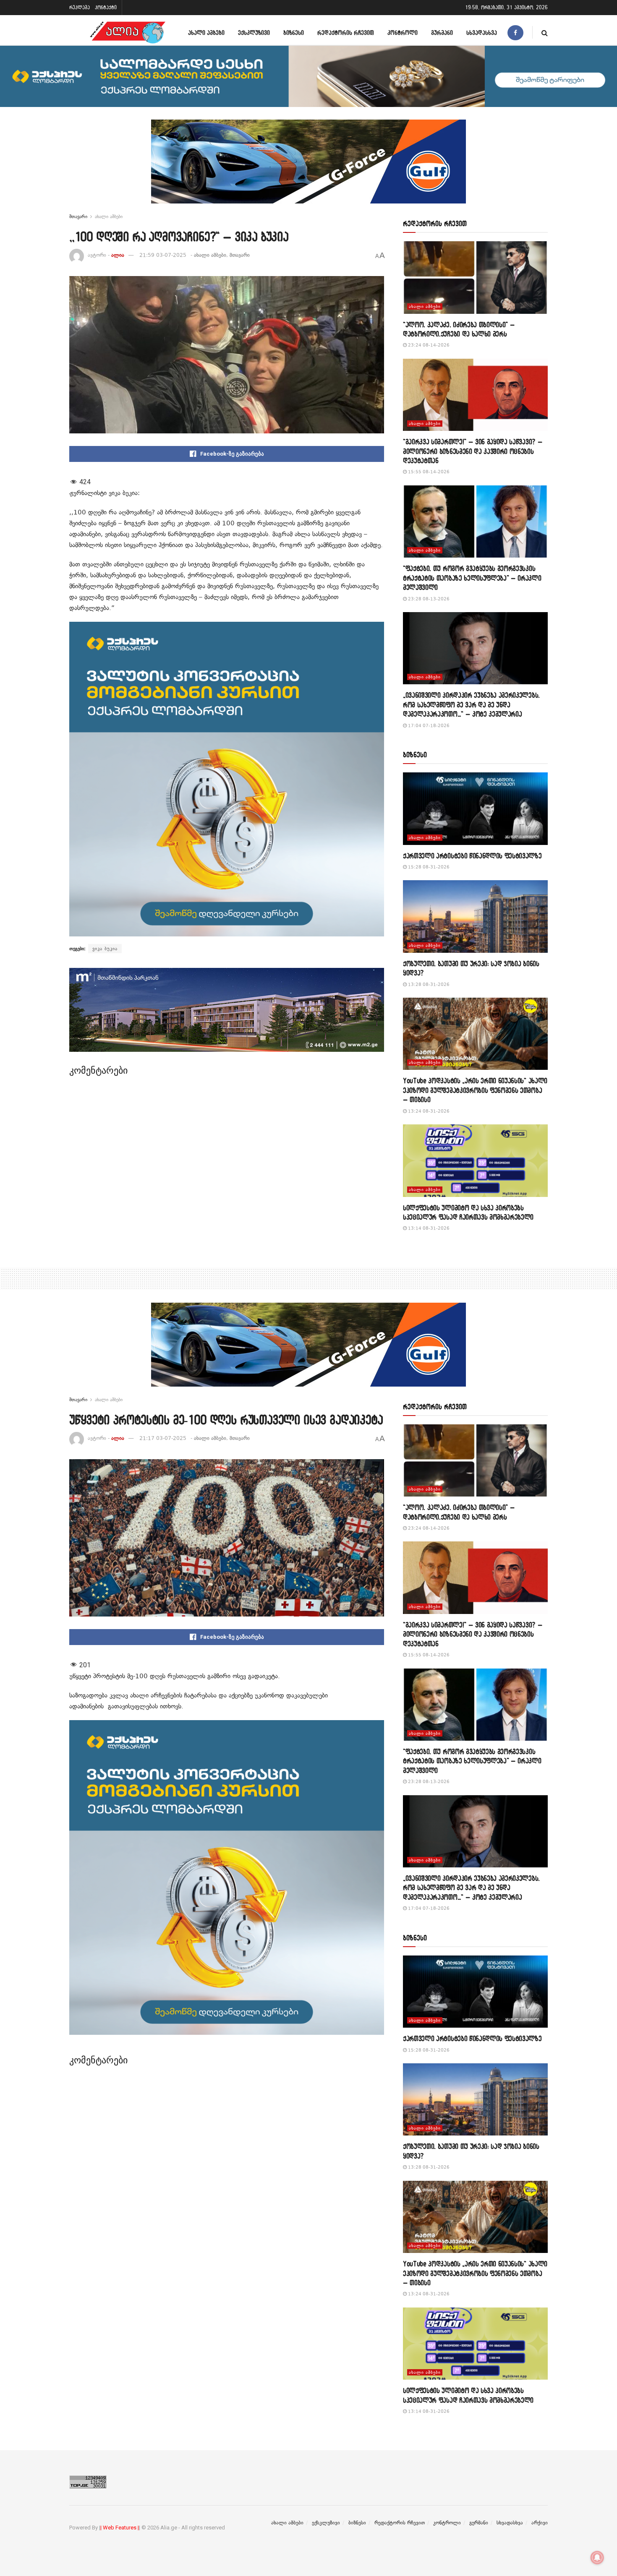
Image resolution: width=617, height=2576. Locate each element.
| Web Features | (120, 2528)
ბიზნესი (294, 33)
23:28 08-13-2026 (428, 599)
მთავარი (78, 216)
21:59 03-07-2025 (163, 255)
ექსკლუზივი (254, 33)
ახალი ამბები (206, 33)
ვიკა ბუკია (105, 949)
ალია (118, 255)
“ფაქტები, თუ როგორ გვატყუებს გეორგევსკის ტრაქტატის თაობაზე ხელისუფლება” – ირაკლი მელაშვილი (472, 578)
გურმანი (442, 33)
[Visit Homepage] (128, 33)
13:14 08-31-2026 (428, 1228)
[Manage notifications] (597, 2558)
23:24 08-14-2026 (428, 345)
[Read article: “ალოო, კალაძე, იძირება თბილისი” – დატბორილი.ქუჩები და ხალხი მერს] (475, 278)
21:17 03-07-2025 (163, 1438)
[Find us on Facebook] (515, 33)
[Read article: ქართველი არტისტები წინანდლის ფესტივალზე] (475, 809)
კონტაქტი (106, 7)
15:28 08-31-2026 (428, 867)
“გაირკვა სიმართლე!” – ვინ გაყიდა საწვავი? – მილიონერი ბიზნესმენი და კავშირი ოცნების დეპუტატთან (473, 451)
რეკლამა (80, 7)
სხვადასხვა (482, 33)
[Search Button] (545, 33)
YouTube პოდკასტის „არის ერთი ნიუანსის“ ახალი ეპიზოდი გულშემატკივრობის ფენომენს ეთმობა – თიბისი (475, 1090)
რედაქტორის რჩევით (346, 33)
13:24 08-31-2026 (428, 1111)
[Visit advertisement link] (308, 168)
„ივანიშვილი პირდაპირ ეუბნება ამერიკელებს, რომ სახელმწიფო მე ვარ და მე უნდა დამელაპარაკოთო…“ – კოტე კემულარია (471, 704)
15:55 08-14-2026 (428, 472)
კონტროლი (403, 33)
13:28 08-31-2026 (428, 984)
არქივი (540, 2523)
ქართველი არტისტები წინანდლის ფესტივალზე (472, 856)
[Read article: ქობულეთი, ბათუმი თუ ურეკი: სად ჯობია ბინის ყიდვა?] (475, 916)
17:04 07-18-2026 (428, 726)
